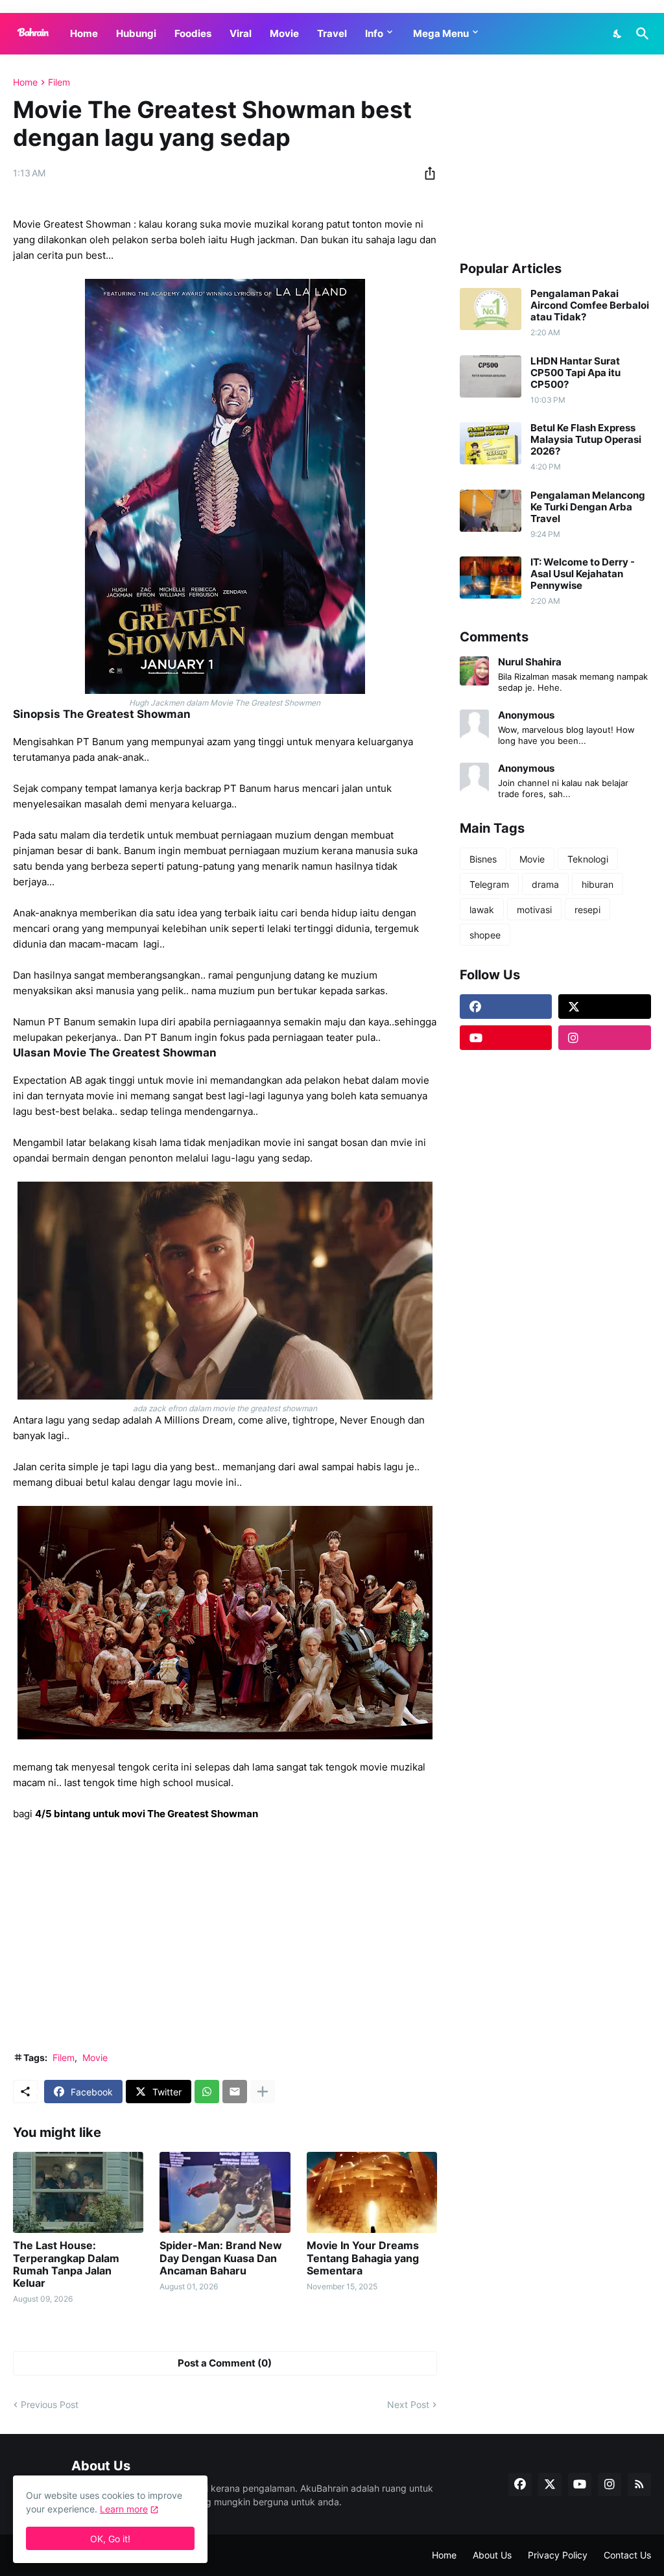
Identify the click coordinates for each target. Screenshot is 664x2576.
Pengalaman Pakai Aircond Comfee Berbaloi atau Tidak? (590, 305)
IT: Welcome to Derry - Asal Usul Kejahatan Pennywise (583, 574)
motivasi (534, 910)
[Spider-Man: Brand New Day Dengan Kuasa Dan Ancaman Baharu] (225, 2192)
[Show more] (263, 2092)
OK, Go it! (110, 2539)
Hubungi (136, 33)
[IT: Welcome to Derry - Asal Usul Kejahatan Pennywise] (491, 578)
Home (84, 33)
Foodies (193, 33)
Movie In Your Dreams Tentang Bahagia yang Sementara (363, 2258)
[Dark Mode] (618, 34)
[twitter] (605, 1007)
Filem (59, 82)
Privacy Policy (558, 2555)
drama (545, 884)
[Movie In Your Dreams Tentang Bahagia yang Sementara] (372, 2192)
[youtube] (506, 1038)
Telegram (489, 884)
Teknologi (588, 859)
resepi (587, 910)
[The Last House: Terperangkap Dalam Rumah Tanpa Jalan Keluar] (78, 2192)
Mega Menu (441, 33)
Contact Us (627, 2555)
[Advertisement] (225, 1944)
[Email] (235, 2092)
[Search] (640, 34)
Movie (284, 33)
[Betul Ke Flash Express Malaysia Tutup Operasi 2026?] (491, 443)
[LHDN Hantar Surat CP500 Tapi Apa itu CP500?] (491, 376)
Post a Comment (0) (225, 2363)
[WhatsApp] (207, 2092)
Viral (241, 33)
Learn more (124, 2509)
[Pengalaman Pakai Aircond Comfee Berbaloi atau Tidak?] (491, 309)
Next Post (408, 2404)
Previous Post (50, 2404)
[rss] (639, 2485)
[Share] (426, 173)
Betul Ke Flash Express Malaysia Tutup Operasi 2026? (586, 440)
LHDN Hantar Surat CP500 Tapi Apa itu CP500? (575, 373)
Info (374, 33)
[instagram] (605, 1038)
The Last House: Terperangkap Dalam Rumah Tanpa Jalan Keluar (66, 2264)
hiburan (598, 884)
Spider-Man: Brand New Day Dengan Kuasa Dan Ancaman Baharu (221, 2258)
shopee (485, 935)
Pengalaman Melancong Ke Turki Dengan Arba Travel (588, 507)
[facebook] (506, 1007)
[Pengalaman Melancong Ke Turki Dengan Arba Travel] (491, 511)
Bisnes (483, 859)
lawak (482, 910)
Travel (332, 33)
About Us (492, 2555)
